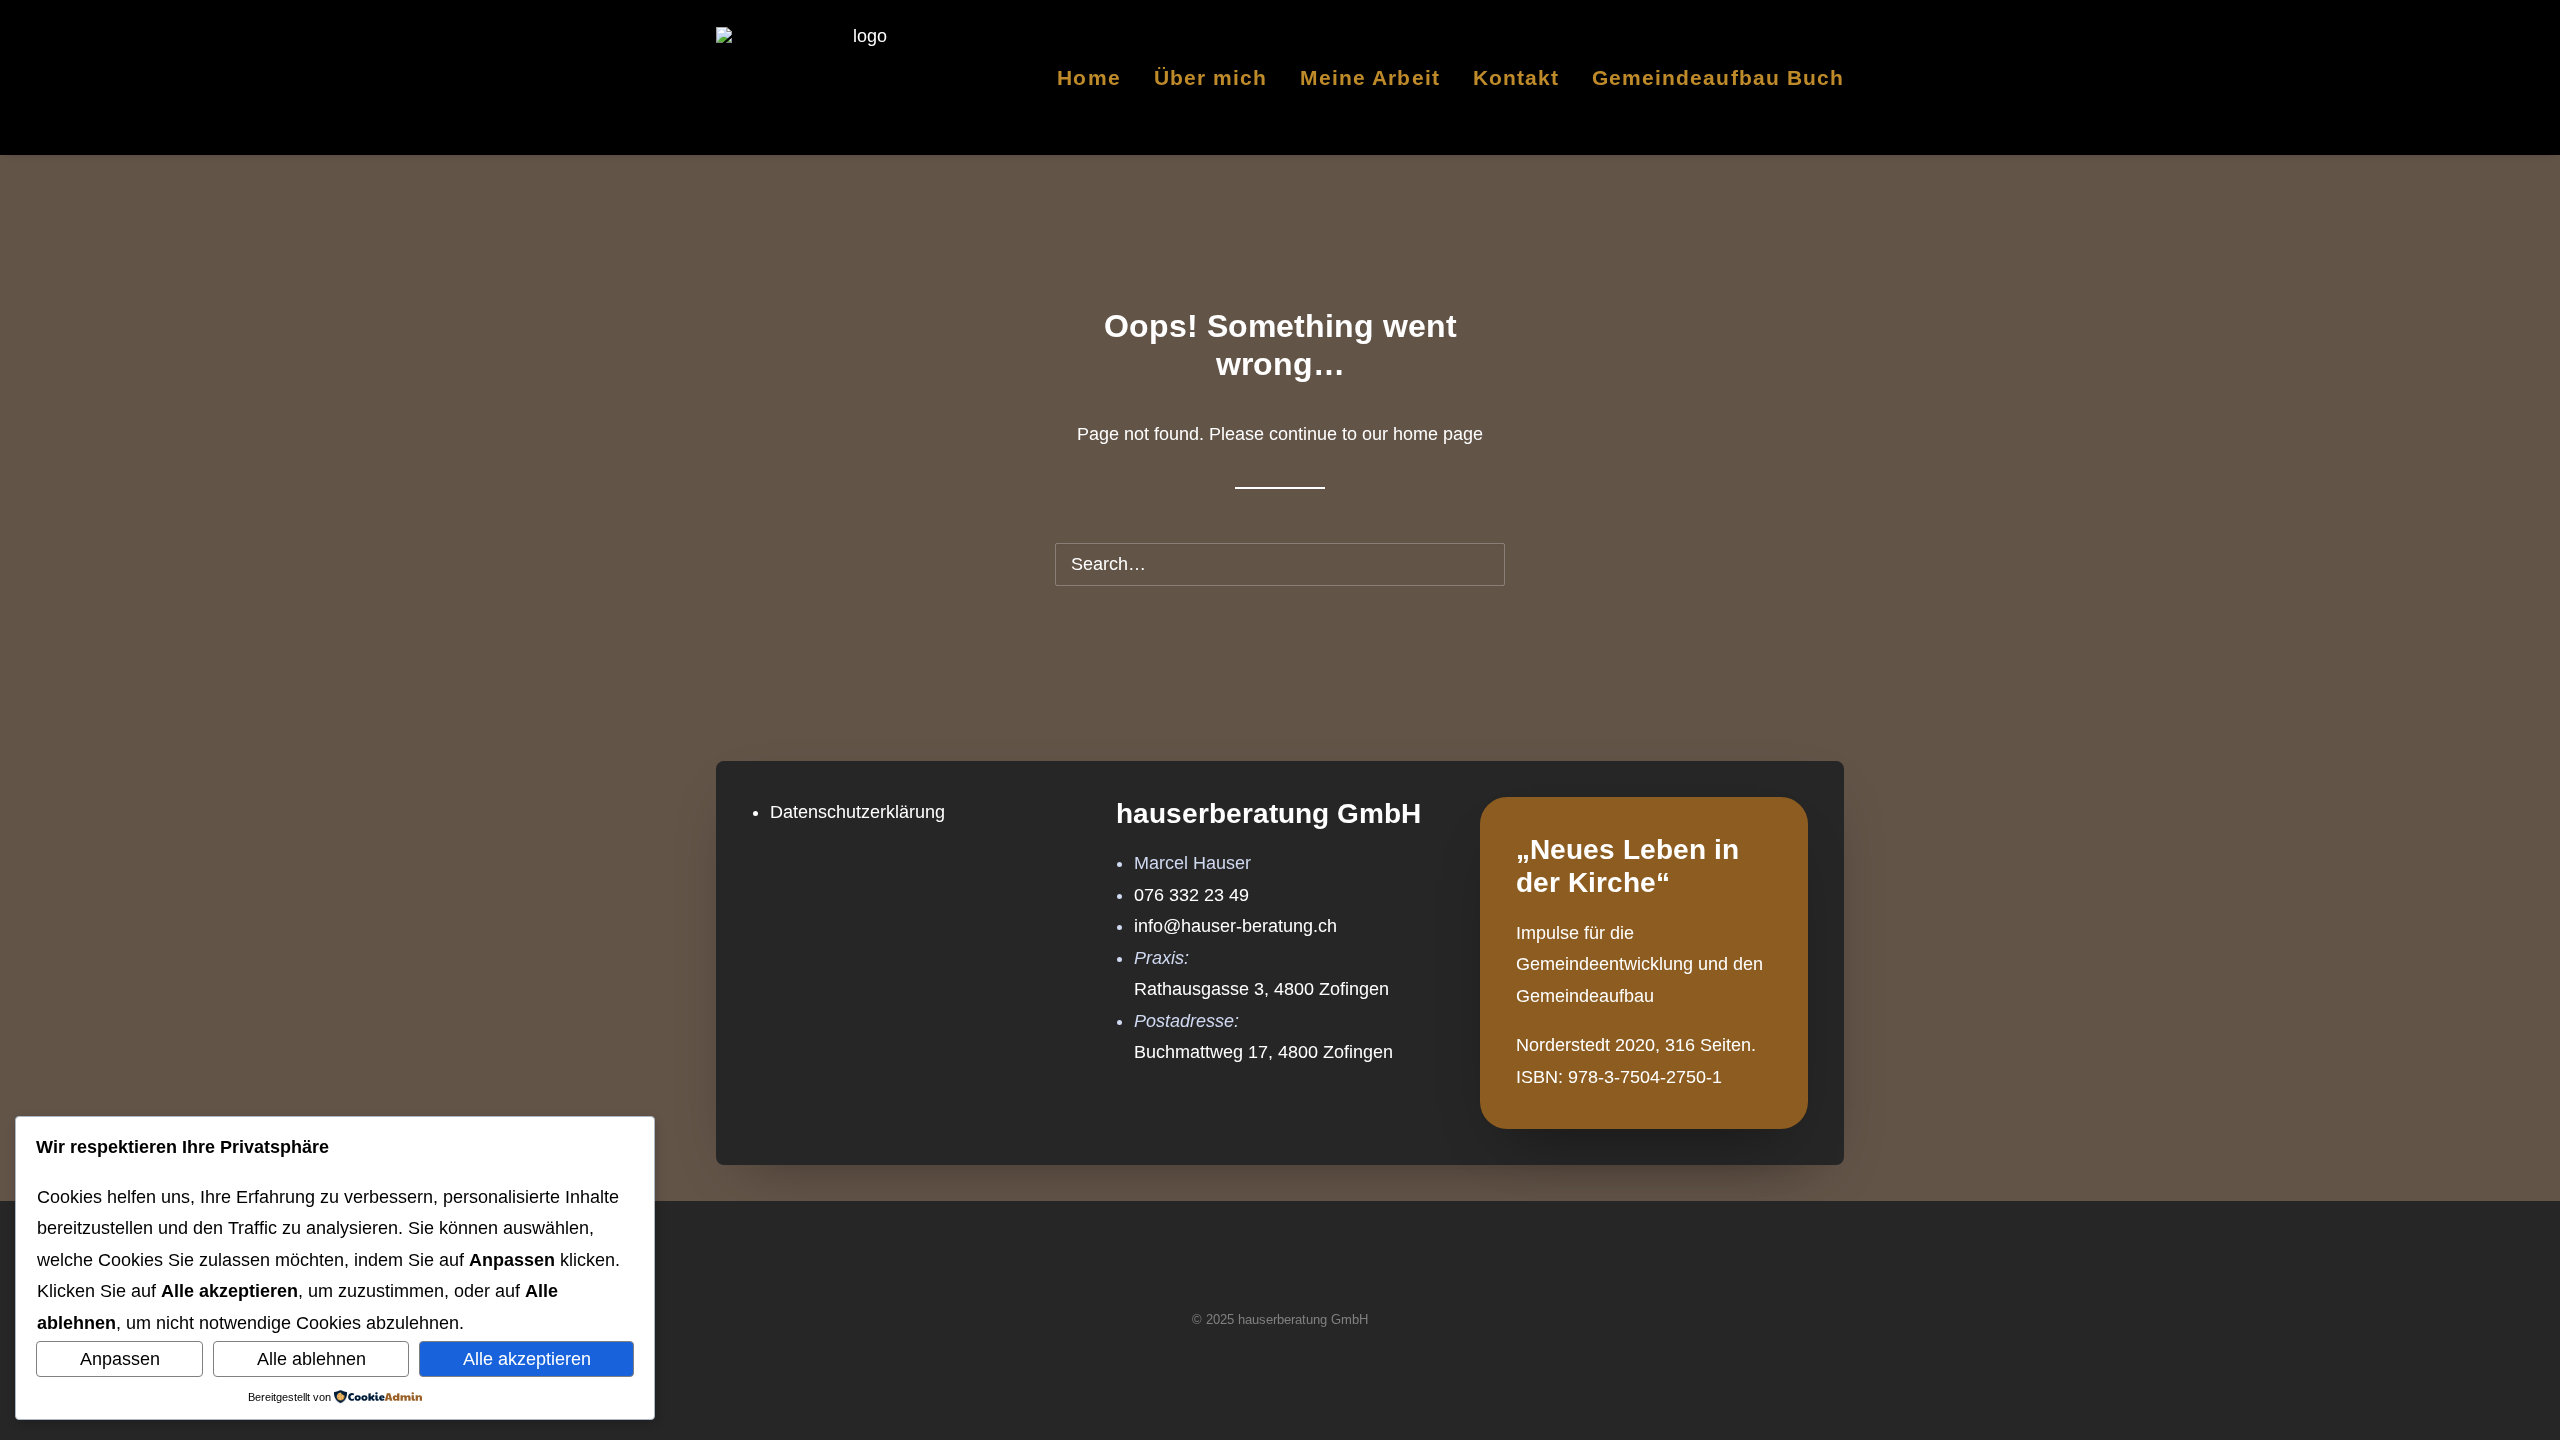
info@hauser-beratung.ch (1235, 926)
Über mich (1210, 77)
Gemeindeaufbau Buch (1718, 77)
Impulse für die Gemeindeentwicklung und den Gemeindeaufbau (1639, 964)
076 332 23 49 (1191, 895)
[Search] (1280, 564)
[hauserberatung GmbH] (862, 77)
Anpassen (120, 1359)
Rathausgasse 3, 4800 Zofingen (1261, 989)
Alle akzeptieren (527, 1359)
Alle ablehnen (311, 1359)
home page (1438, 434)
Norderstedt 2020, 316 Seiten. (1636, 1045)
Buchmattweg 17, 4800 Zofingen (1263, 1052)
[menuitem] (1095, 77)
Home (1088, 77)
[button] (1474, 564)
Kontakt (1516, 77)
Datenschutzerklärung (857, 812)
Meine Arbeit (1370, 77)
